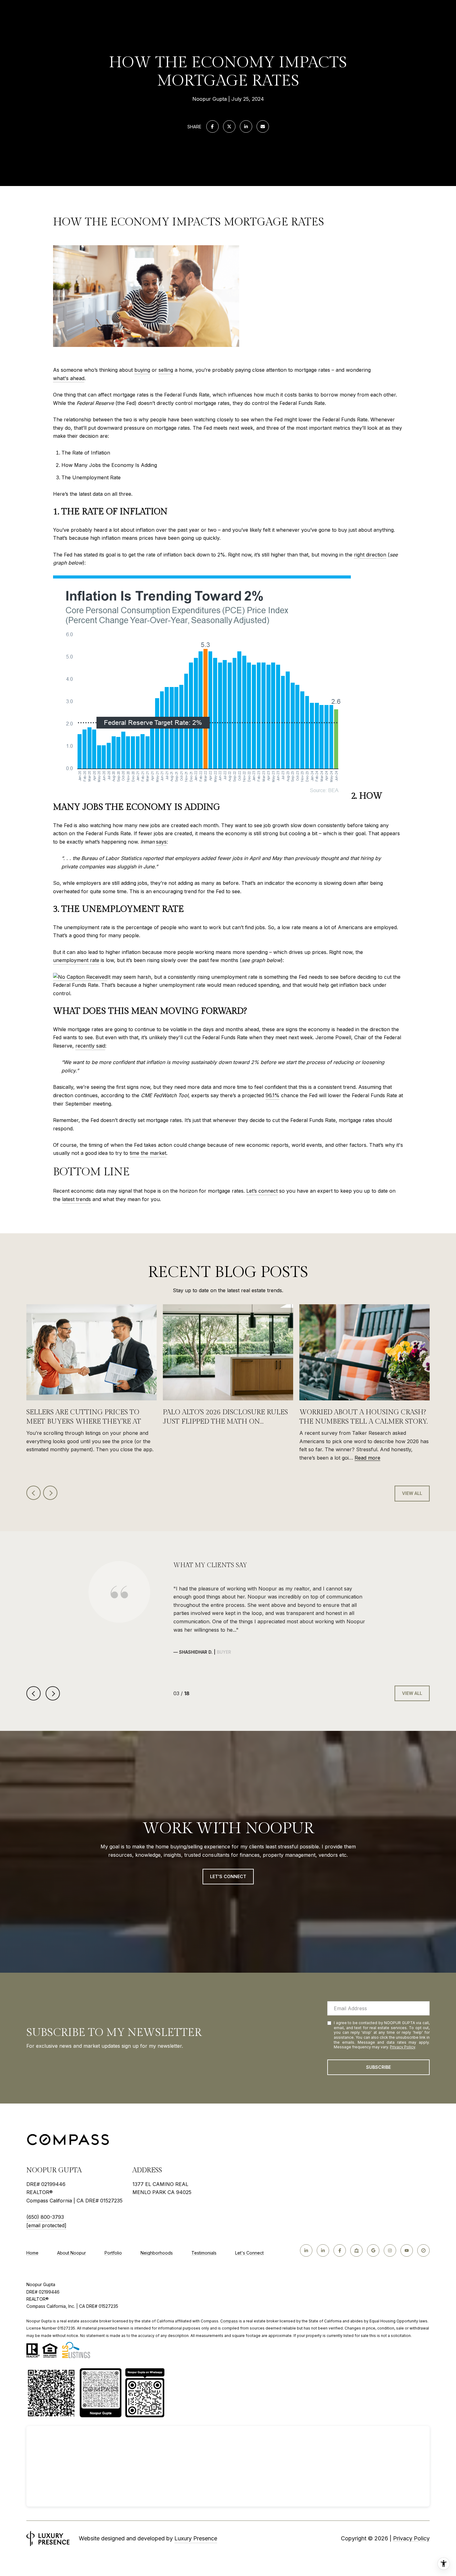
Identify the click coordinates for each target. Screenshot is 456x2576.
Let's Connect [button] (228, 1876)
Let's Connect (249, 2253)
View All (412, 1493)
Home (32, 2253)
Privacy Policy (402, 2047)
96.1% (273, 1095)
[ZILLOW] (356, 2250)
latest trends (76, 1199)
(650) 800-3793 (45, 2217)
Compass (229, 2321)
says (161, 842)
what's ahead (69, 378)
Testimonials (204, 2253)
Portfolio (113, 2253)
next (50, 1493)
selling (166, 370)
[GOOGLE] (373, 2250)
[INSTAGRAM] (390, 2250)
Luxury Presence (196, 2538)
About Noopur (72, 2253)
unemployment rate (76, 960)
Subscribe (378, 2067)
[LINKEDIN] (306, 2250)
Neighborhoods (157, 2253)
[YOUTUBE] (407, 2250)
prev (34, 1493)
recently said (90, 1046)
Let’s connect (262, 1191)
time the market (148, 1153)
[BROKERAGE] (423, 2250)
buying (142, 370)
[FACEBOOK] (340, 2250)
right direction (370, 555)
